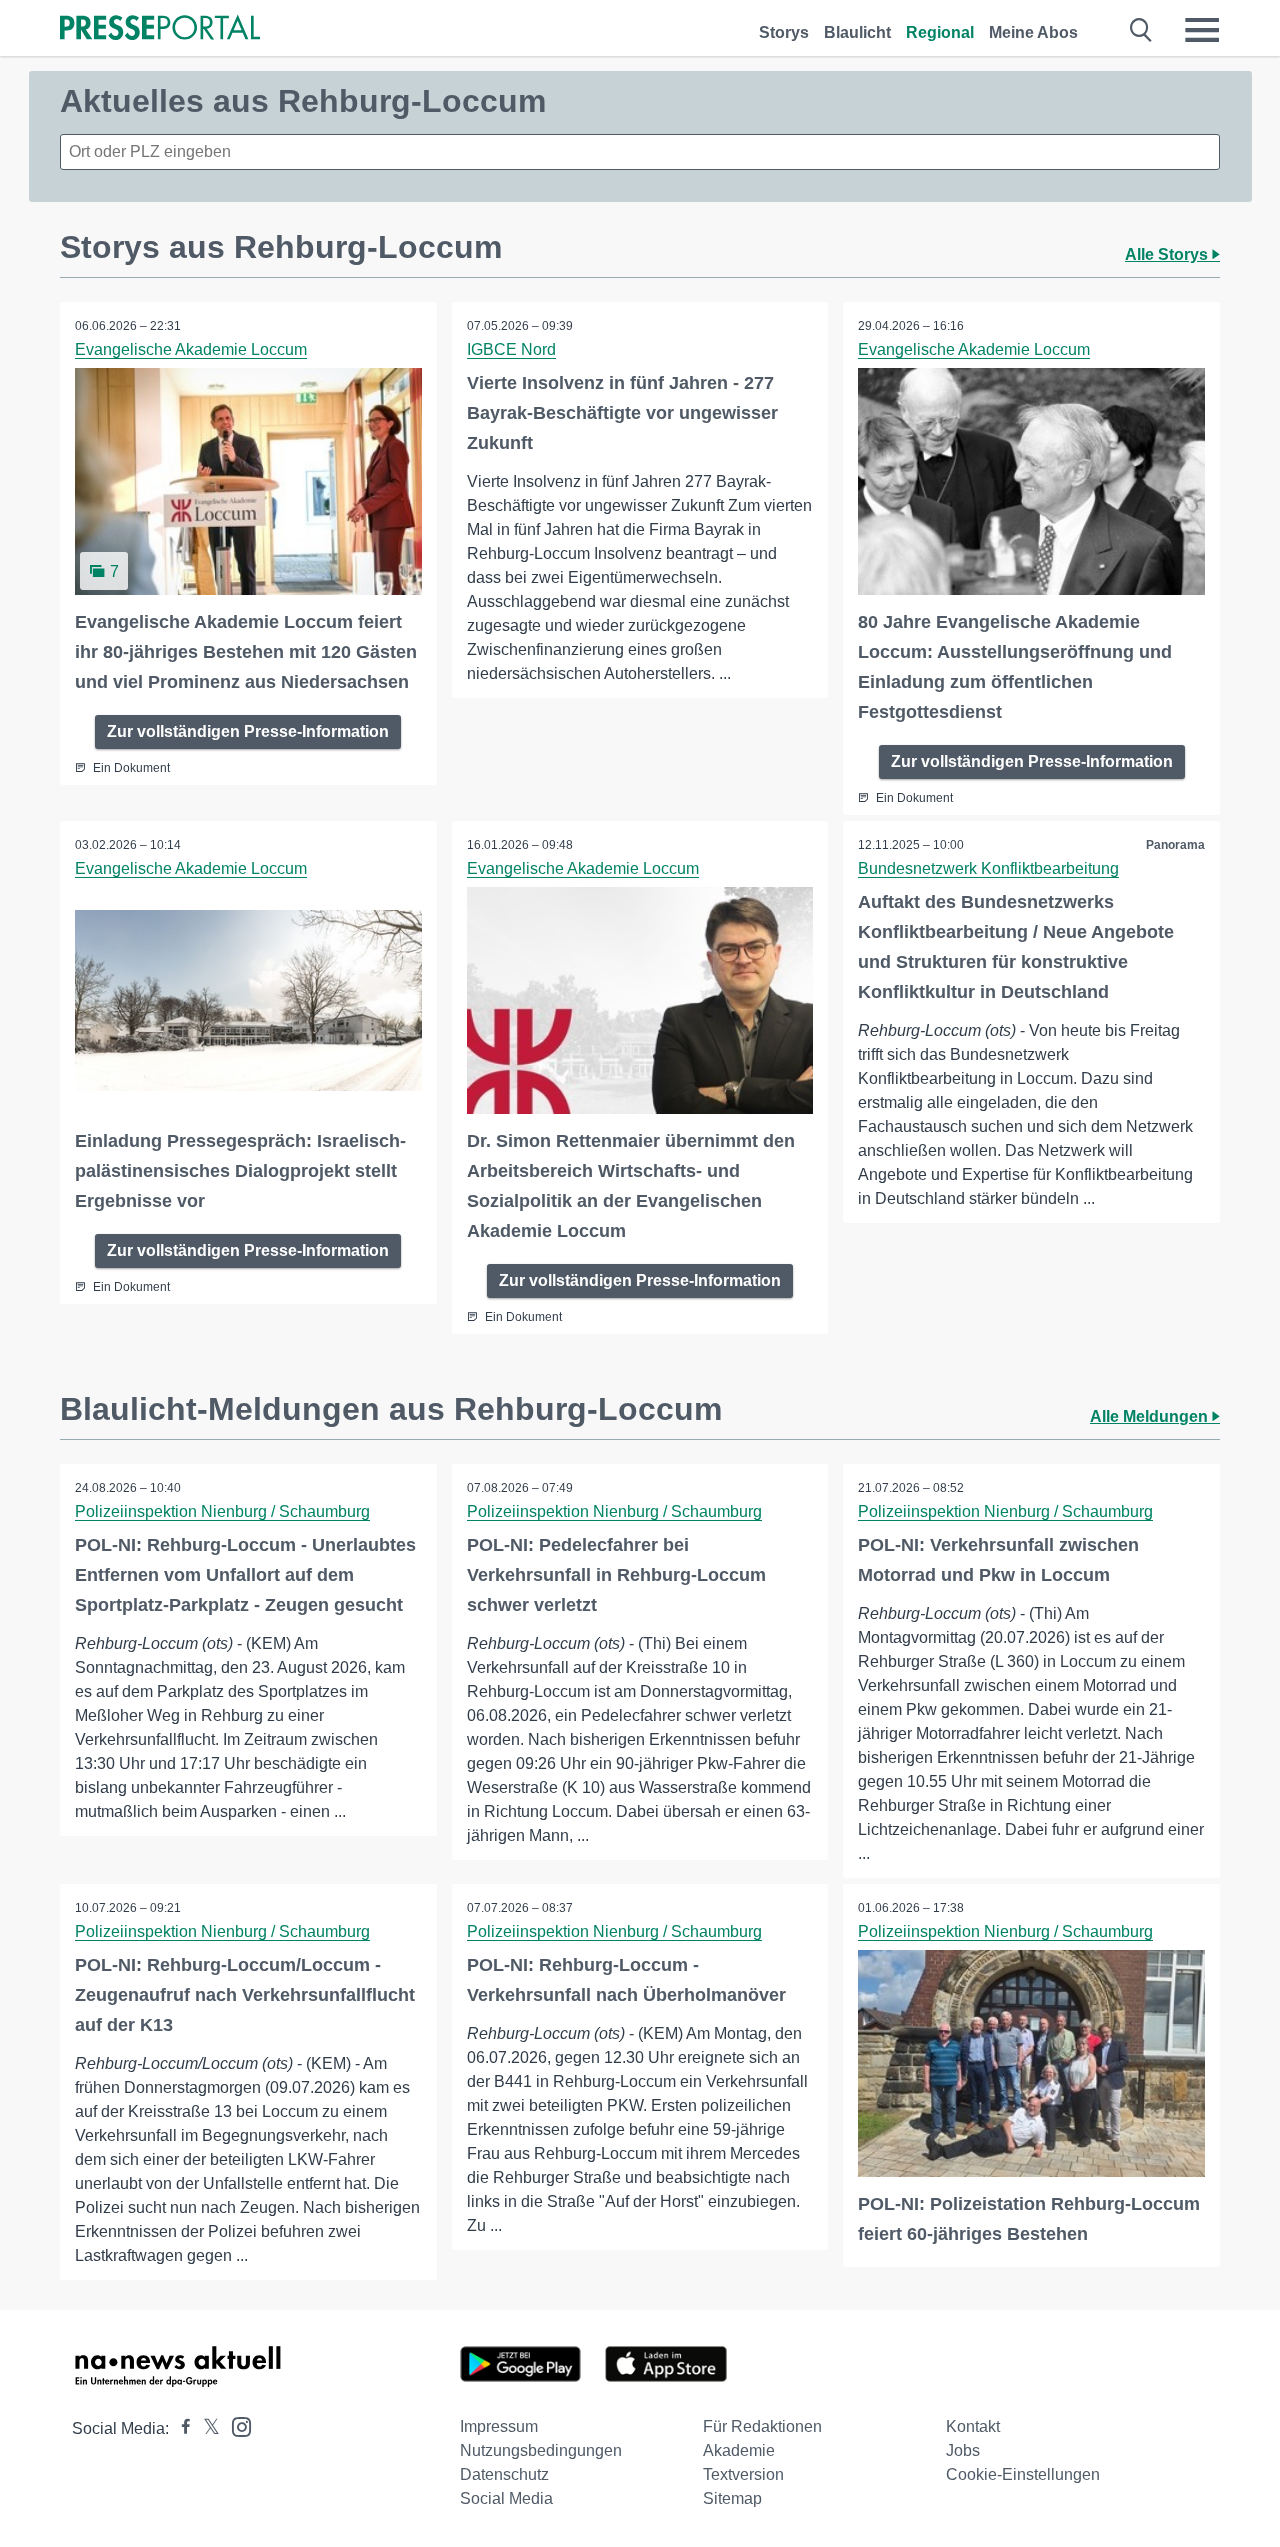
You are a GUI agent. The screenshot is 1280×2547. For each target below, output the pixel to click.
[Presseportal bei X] (205, 2428)
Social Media (506, 2498)
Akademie (739, 2450)
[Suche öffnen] (1141, 30)
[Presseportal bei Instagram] (235, 2425)
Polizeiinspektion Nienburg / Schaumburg (222, 1511)
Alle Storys (1168, 254)
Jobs (963, 2450)
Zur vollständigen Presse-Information (248, 731)
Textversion (743, 2474)
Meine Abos (1033, 32)
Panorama (1175, 845)
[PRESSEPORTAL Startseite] (160, 29)
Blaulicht (857, 32)
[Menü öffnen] (1202, 30)
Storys (784, 32)
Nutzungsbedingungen (541, 2450)
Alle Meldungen (1151, 1416)
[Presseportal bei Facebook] (180, 2428)
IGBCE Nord (511, 349)
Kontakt (973, 2426)
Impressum (499, 2426)
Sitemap (732, 2498)
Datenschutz (504, 2474)
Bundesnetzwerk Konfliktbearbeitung (988, 868)
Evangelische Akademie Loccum (191, 349)
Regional (940, 32)
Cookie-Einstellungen (1023, 2474)
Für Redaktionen (762, 2426)
